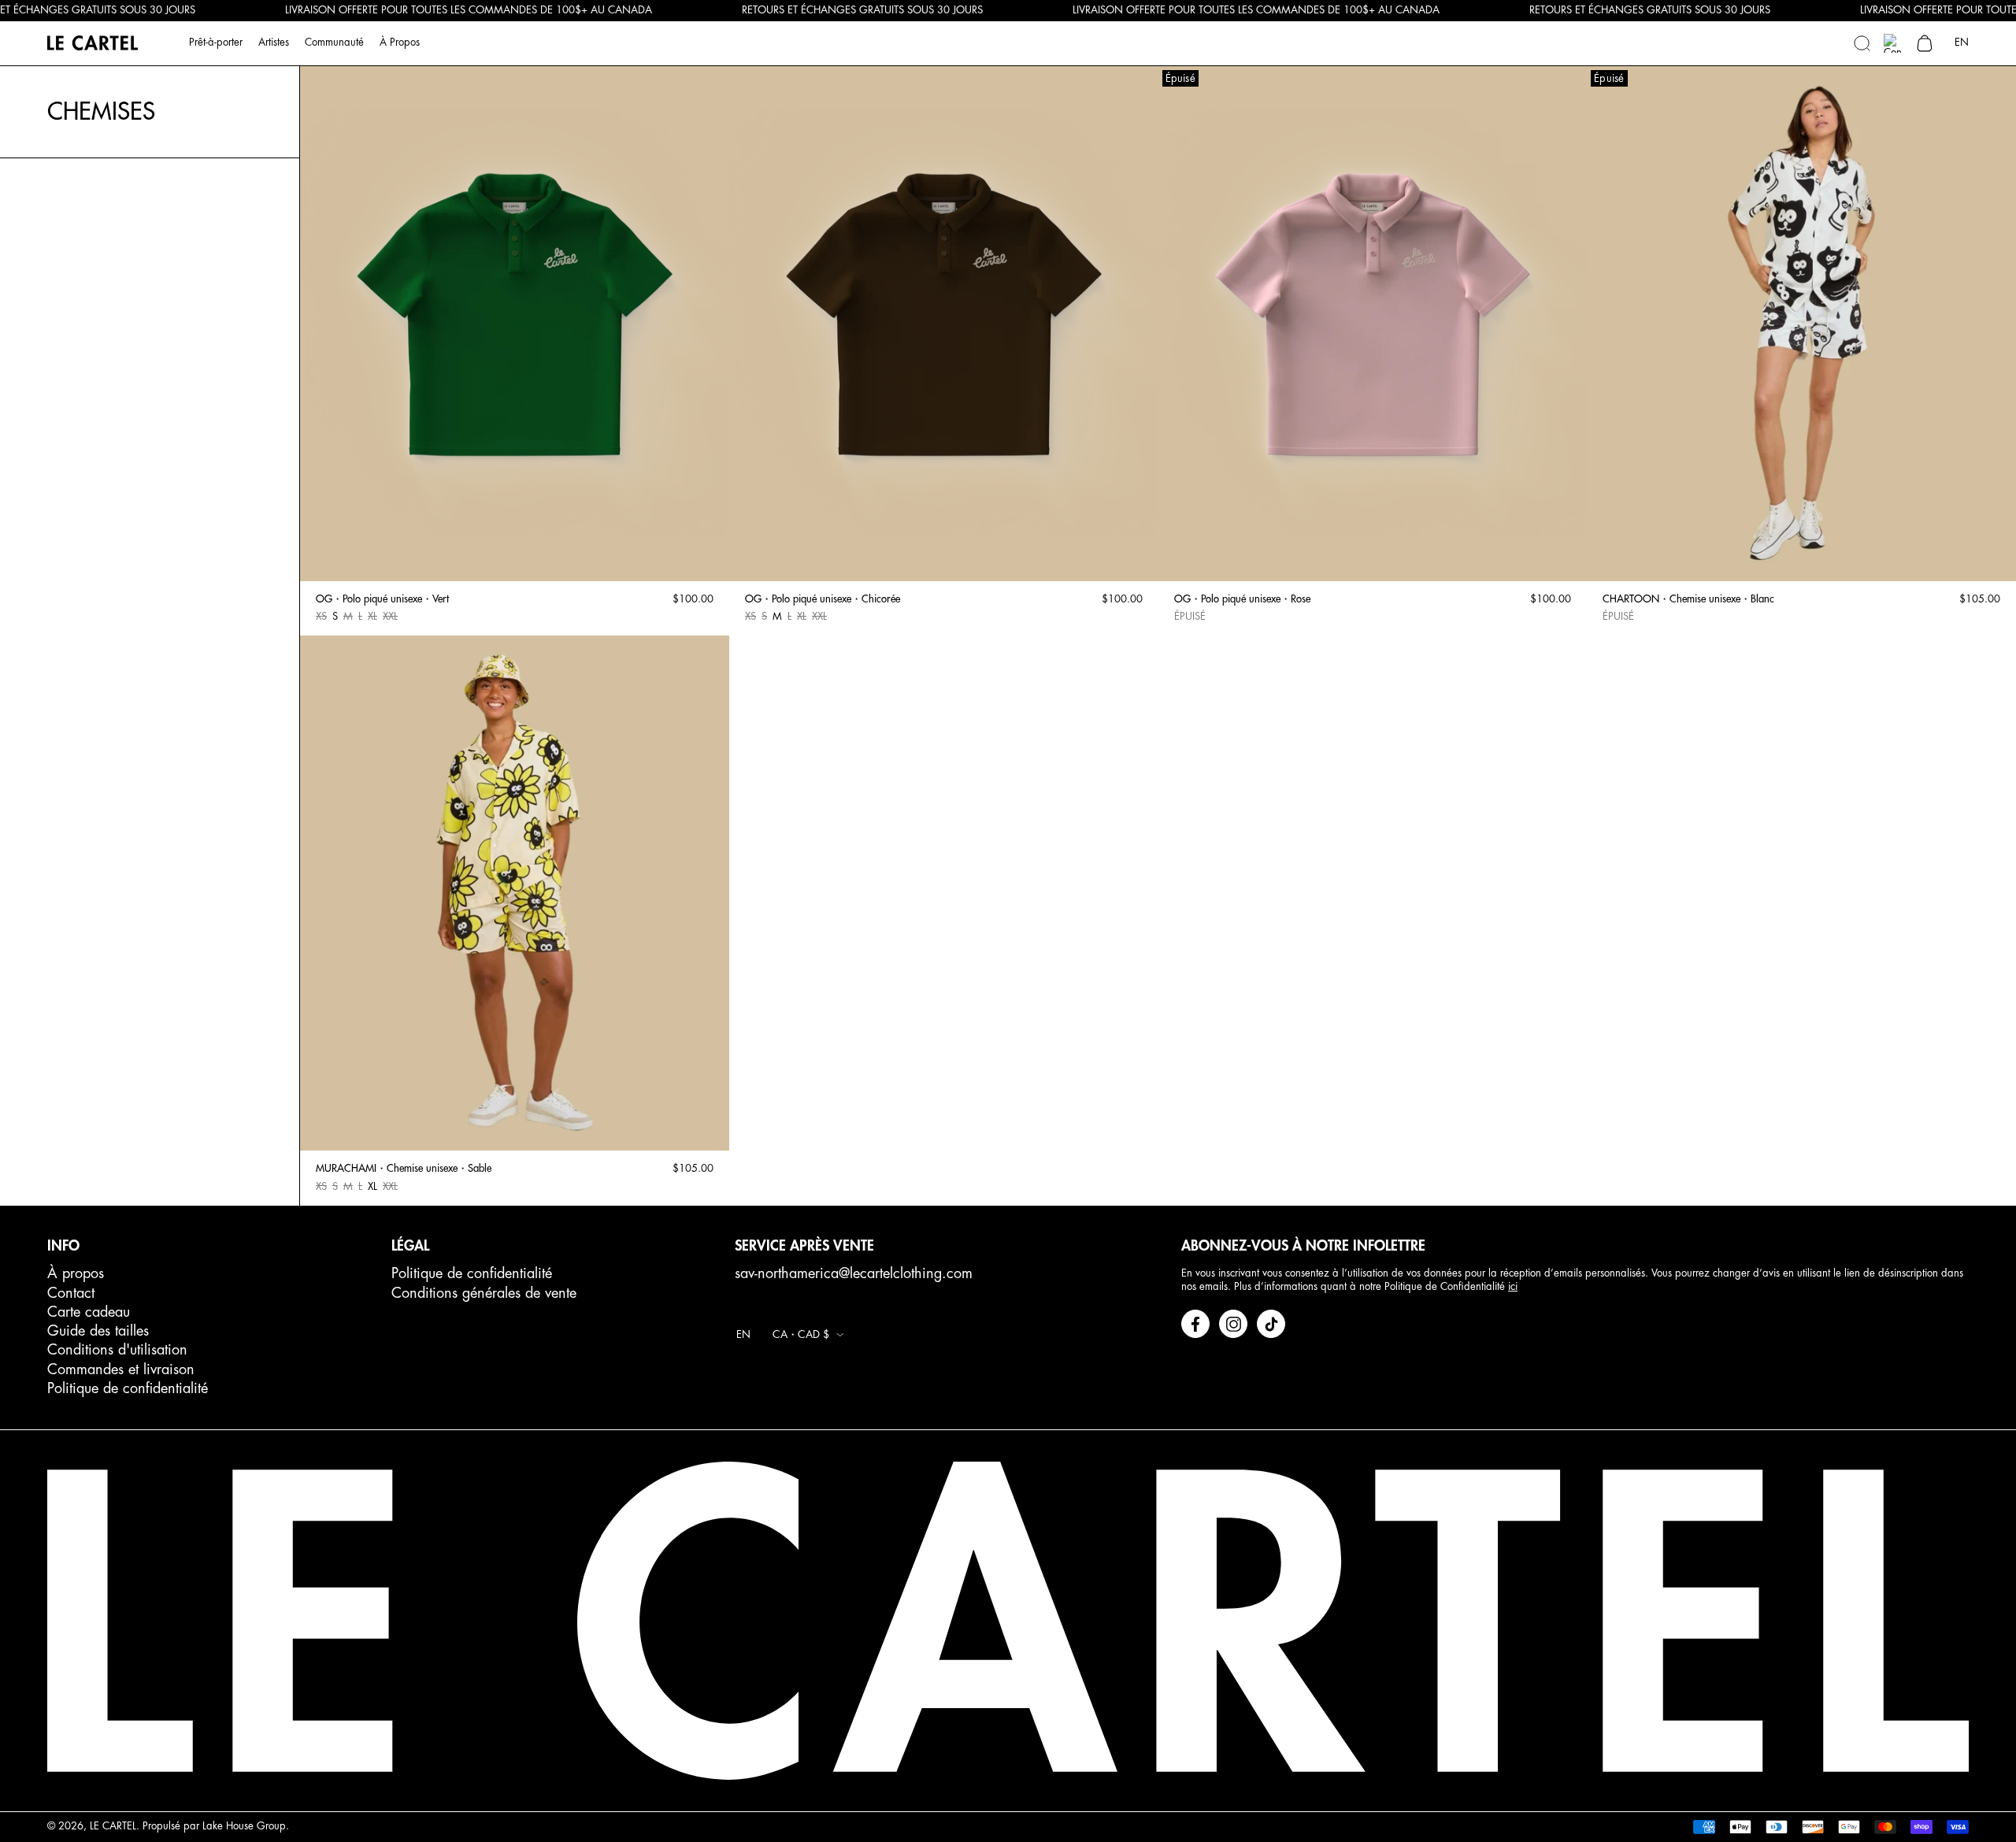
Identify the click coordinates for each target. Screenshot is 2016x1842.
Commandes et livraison (121, 1369)
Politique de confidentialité (128, 1388)
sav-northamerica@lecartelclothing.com (854, 1273)
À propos (76, 1273)
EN (1962, 42)
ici (1513, 1286)
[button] (1862, 43)
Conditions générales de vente (484, 1293)
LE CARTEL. (115, 1826)
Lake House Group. (246, 1826)
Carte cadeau (89, 1312)
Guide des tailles (98, 1331)
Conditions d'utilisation (117, 1350)
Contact (71, 1293)
